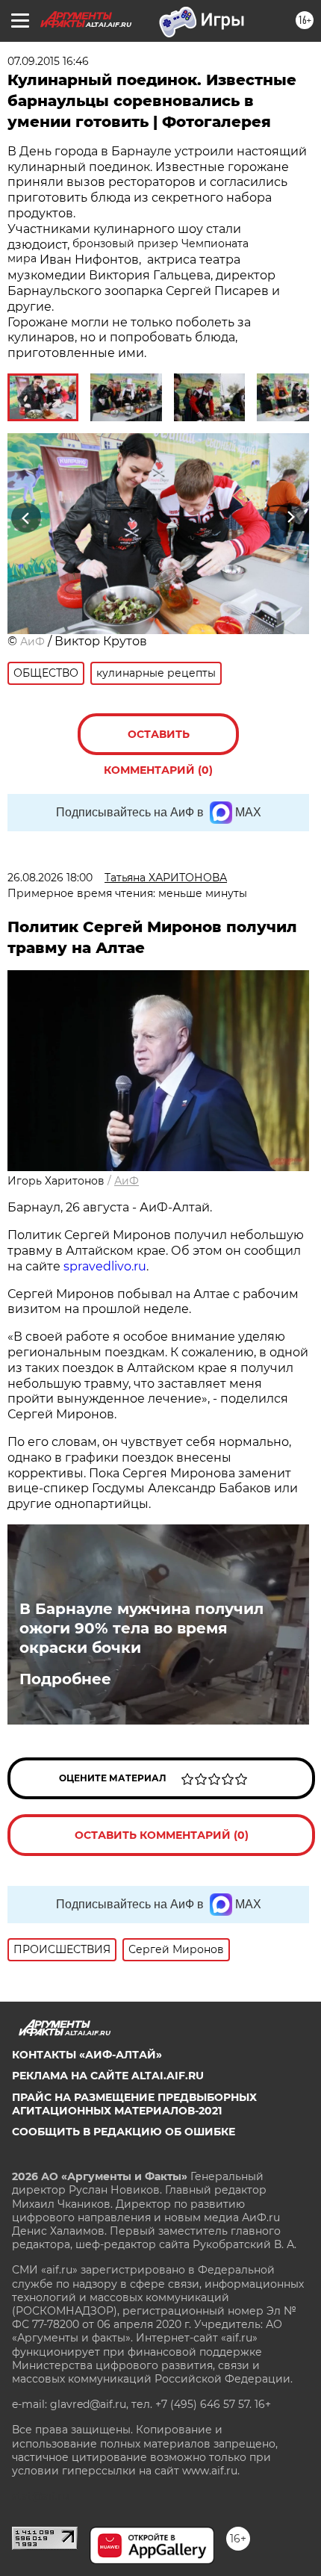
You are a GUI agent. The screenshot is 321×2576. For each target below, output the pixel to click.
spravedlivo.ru (105, 1266)
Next (291, 518)
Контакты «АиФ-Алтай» (87, 2055)
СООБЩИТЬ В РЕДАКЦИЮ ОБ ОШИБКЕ (124, 2132)
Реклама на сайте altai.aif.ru (108, 2076)
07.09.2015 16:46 (48, 61)
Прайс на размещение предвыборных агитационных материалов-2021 (134, 2104)
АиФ (32, 642)
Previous (24, 518)
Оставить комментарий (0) (158, 741)
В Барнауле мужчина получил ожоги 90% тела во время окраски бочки (141, 1628)
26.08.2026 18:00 (50, 878)
